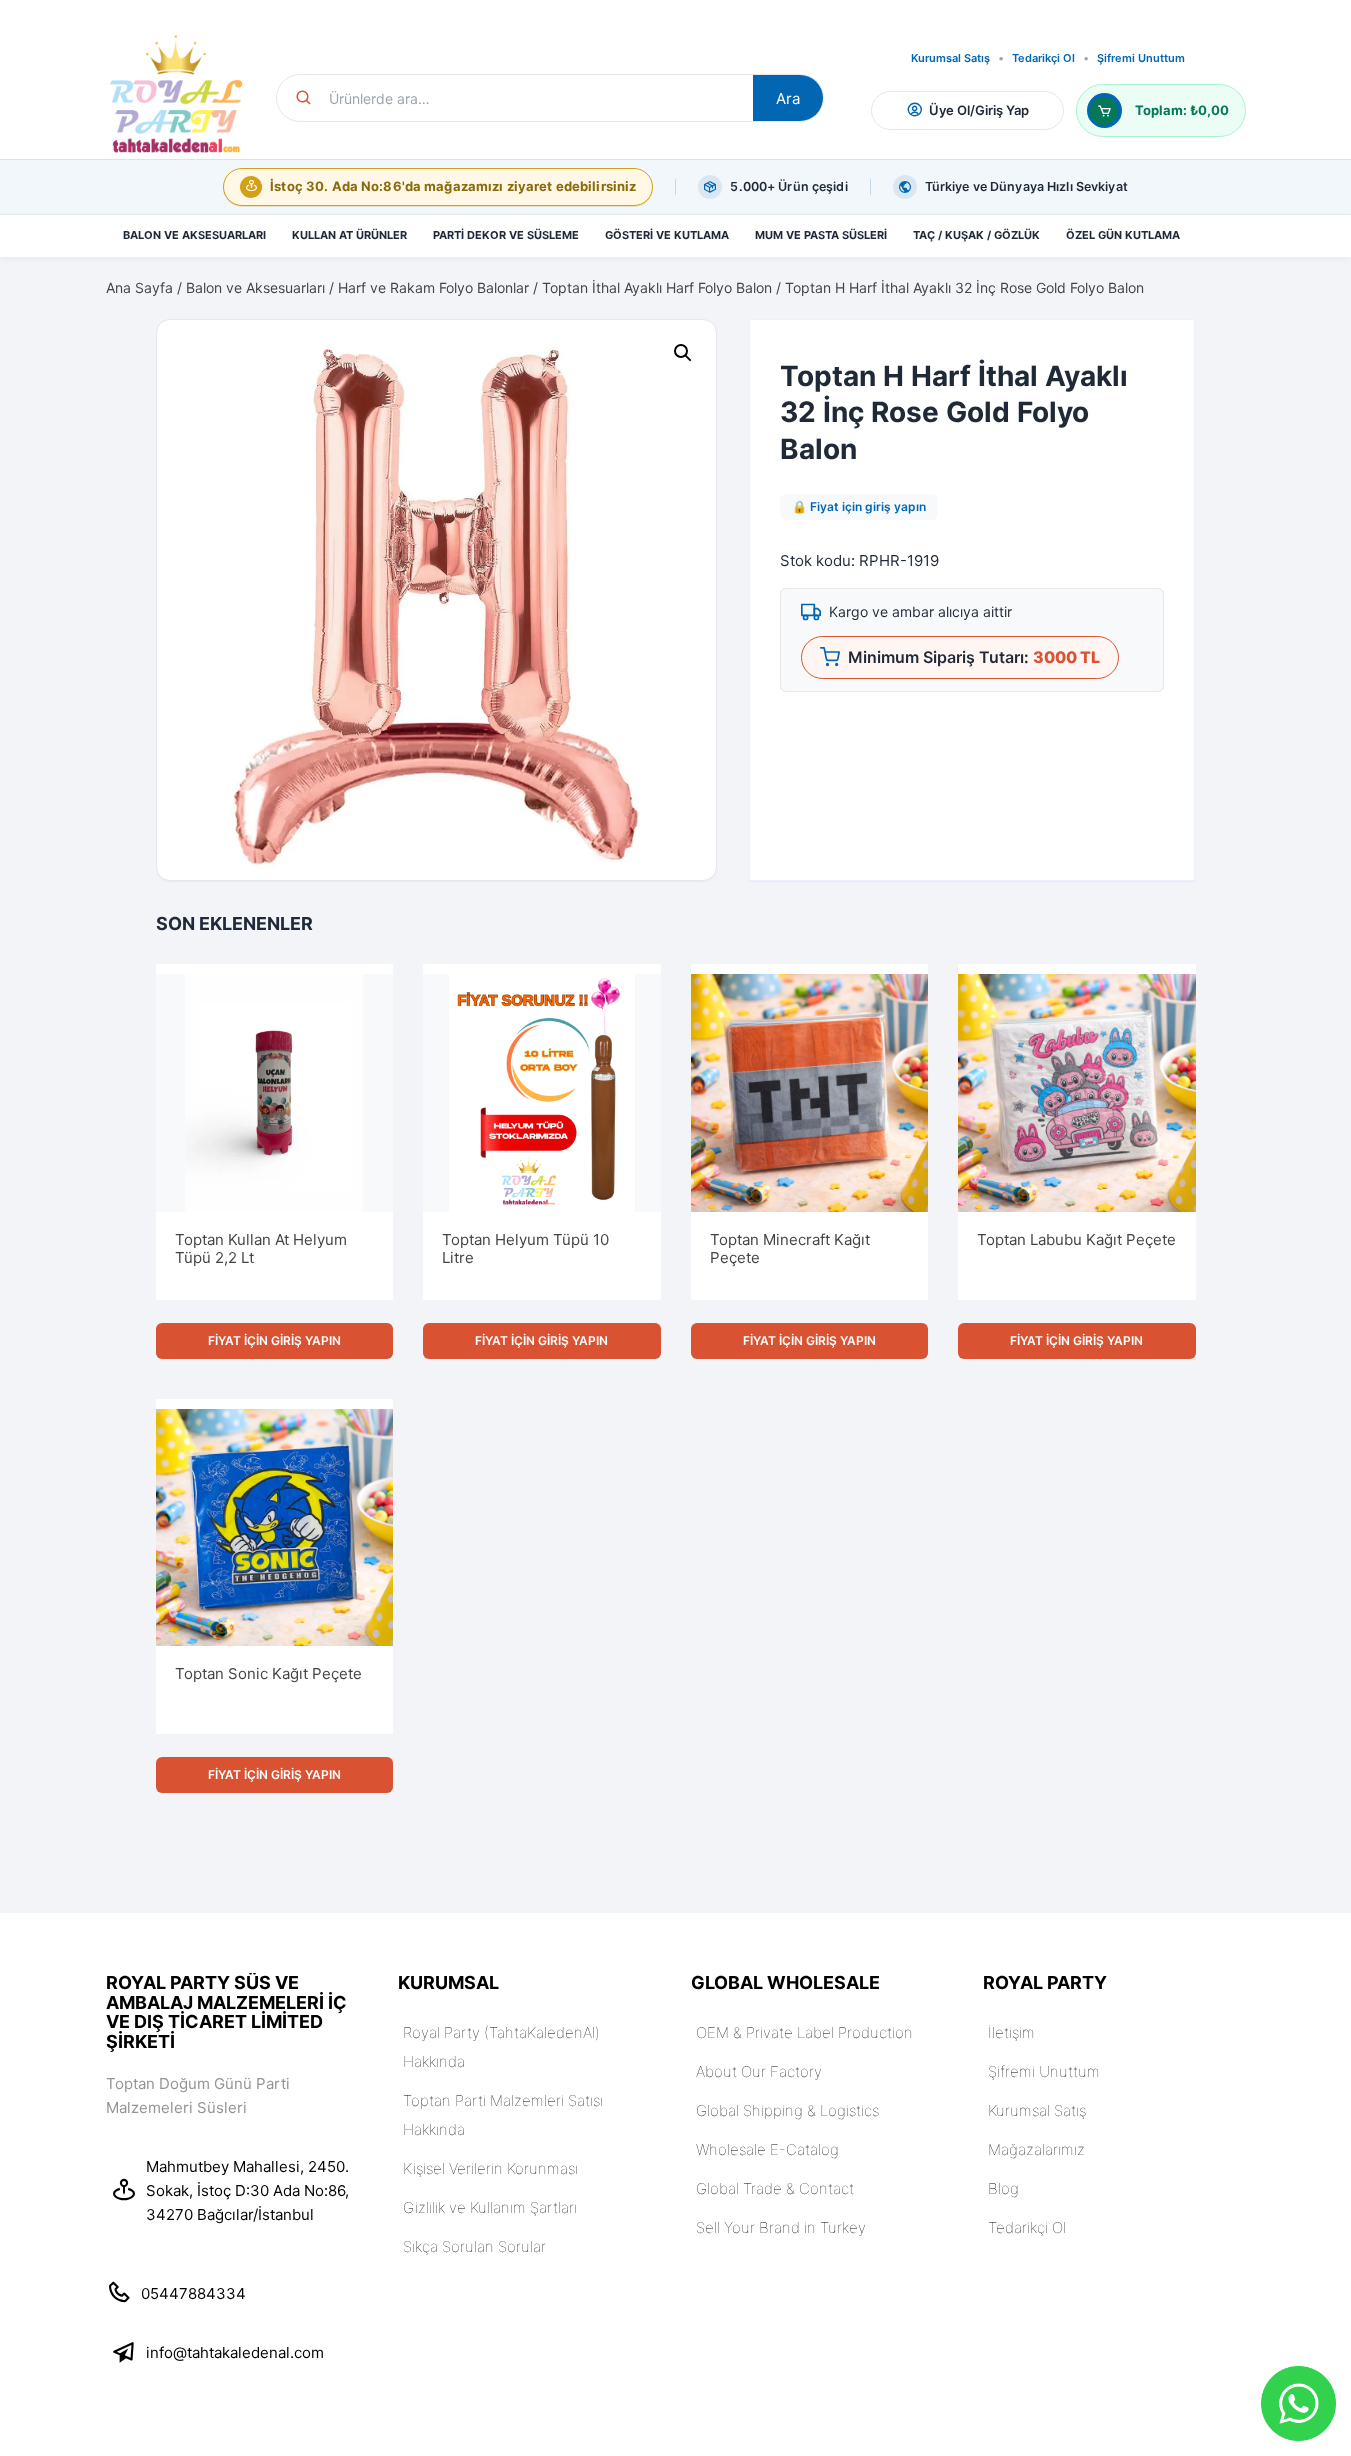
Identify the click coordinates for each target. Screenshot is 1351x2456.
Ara (788, 98)
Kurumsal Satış (950, 58)
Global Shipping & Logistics (787, 2110)
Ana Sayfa (139, 287)
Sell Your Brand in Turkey (781, 2227)
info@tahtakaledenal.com (235, 2352)
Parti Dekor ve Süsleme (506, 235)
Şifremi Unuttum (1141, 58)
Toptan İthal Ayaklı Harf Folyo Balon (657, 287)
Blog (1003, 2188)
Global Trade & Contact (775, 2188)
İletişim (1011, 2032)
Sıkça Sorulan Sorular (474, 2246)
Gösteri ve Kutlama (667, 235)
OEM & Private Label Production (804, 2032)
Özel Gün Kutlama (1123, 235)
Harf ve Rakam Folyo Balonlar (433, 287)
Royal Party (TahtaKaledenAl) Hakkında (501, 2047)
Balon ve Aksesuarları (194, 235)
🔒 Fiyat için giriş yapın (859, 506)
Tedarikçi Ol (1043, 58)
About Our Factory (759, 2071)
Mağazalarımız (1036, 2149)
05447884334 (193, 2293)
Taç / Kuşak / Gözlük (976, 235)
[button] (683, 353)
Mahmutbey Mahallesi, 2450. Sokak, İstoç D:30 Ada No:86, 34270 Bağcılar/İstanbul (247, 2190)
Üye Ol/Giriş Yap (979, 110)
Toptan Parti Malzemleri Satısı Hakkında (503, 2115)
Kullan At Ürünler (349, 235)
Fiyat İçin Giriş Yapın (274, 1340)
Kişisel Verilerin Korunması (490, 2168)
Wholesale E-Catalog (767, 2149)
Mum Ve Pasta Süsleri (821, 235)
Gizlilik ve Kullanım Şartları (490, 2207)
